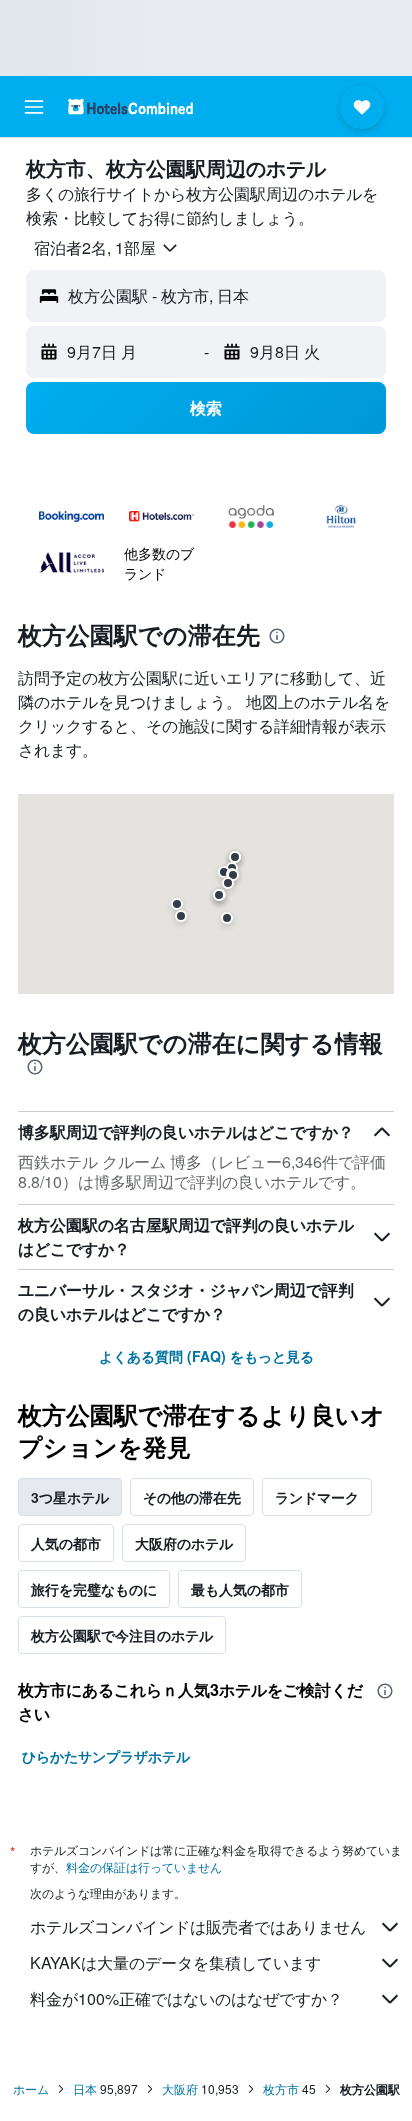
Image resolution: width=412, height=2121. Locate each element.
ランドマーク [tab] (317, 1497)
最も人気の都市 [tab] (240, 1589)
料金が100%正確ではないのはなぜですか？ (186, 1998)
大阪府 (180, 2088)
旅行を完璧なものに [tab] (94, 1589)
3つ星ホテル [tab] (70, 1497)
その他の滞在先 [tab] (192, 1497)
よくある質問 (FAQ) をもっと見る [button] (206, 1356)
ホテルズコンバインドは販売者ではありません (198, 1926)
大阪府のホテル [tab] (184, 1543)
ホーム (31, 2088)
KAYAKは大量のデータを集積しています (175, 1962)
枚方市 (281, 2088)
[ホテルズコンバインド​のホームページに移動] (130, 106)
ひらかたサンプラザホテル (106, 1756)
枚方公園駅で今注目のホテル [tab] (122, 1635)
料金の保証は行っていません (144, 1866)
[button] (34, 107)
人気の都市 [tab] (66, 1543)
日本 (85, 2088)
